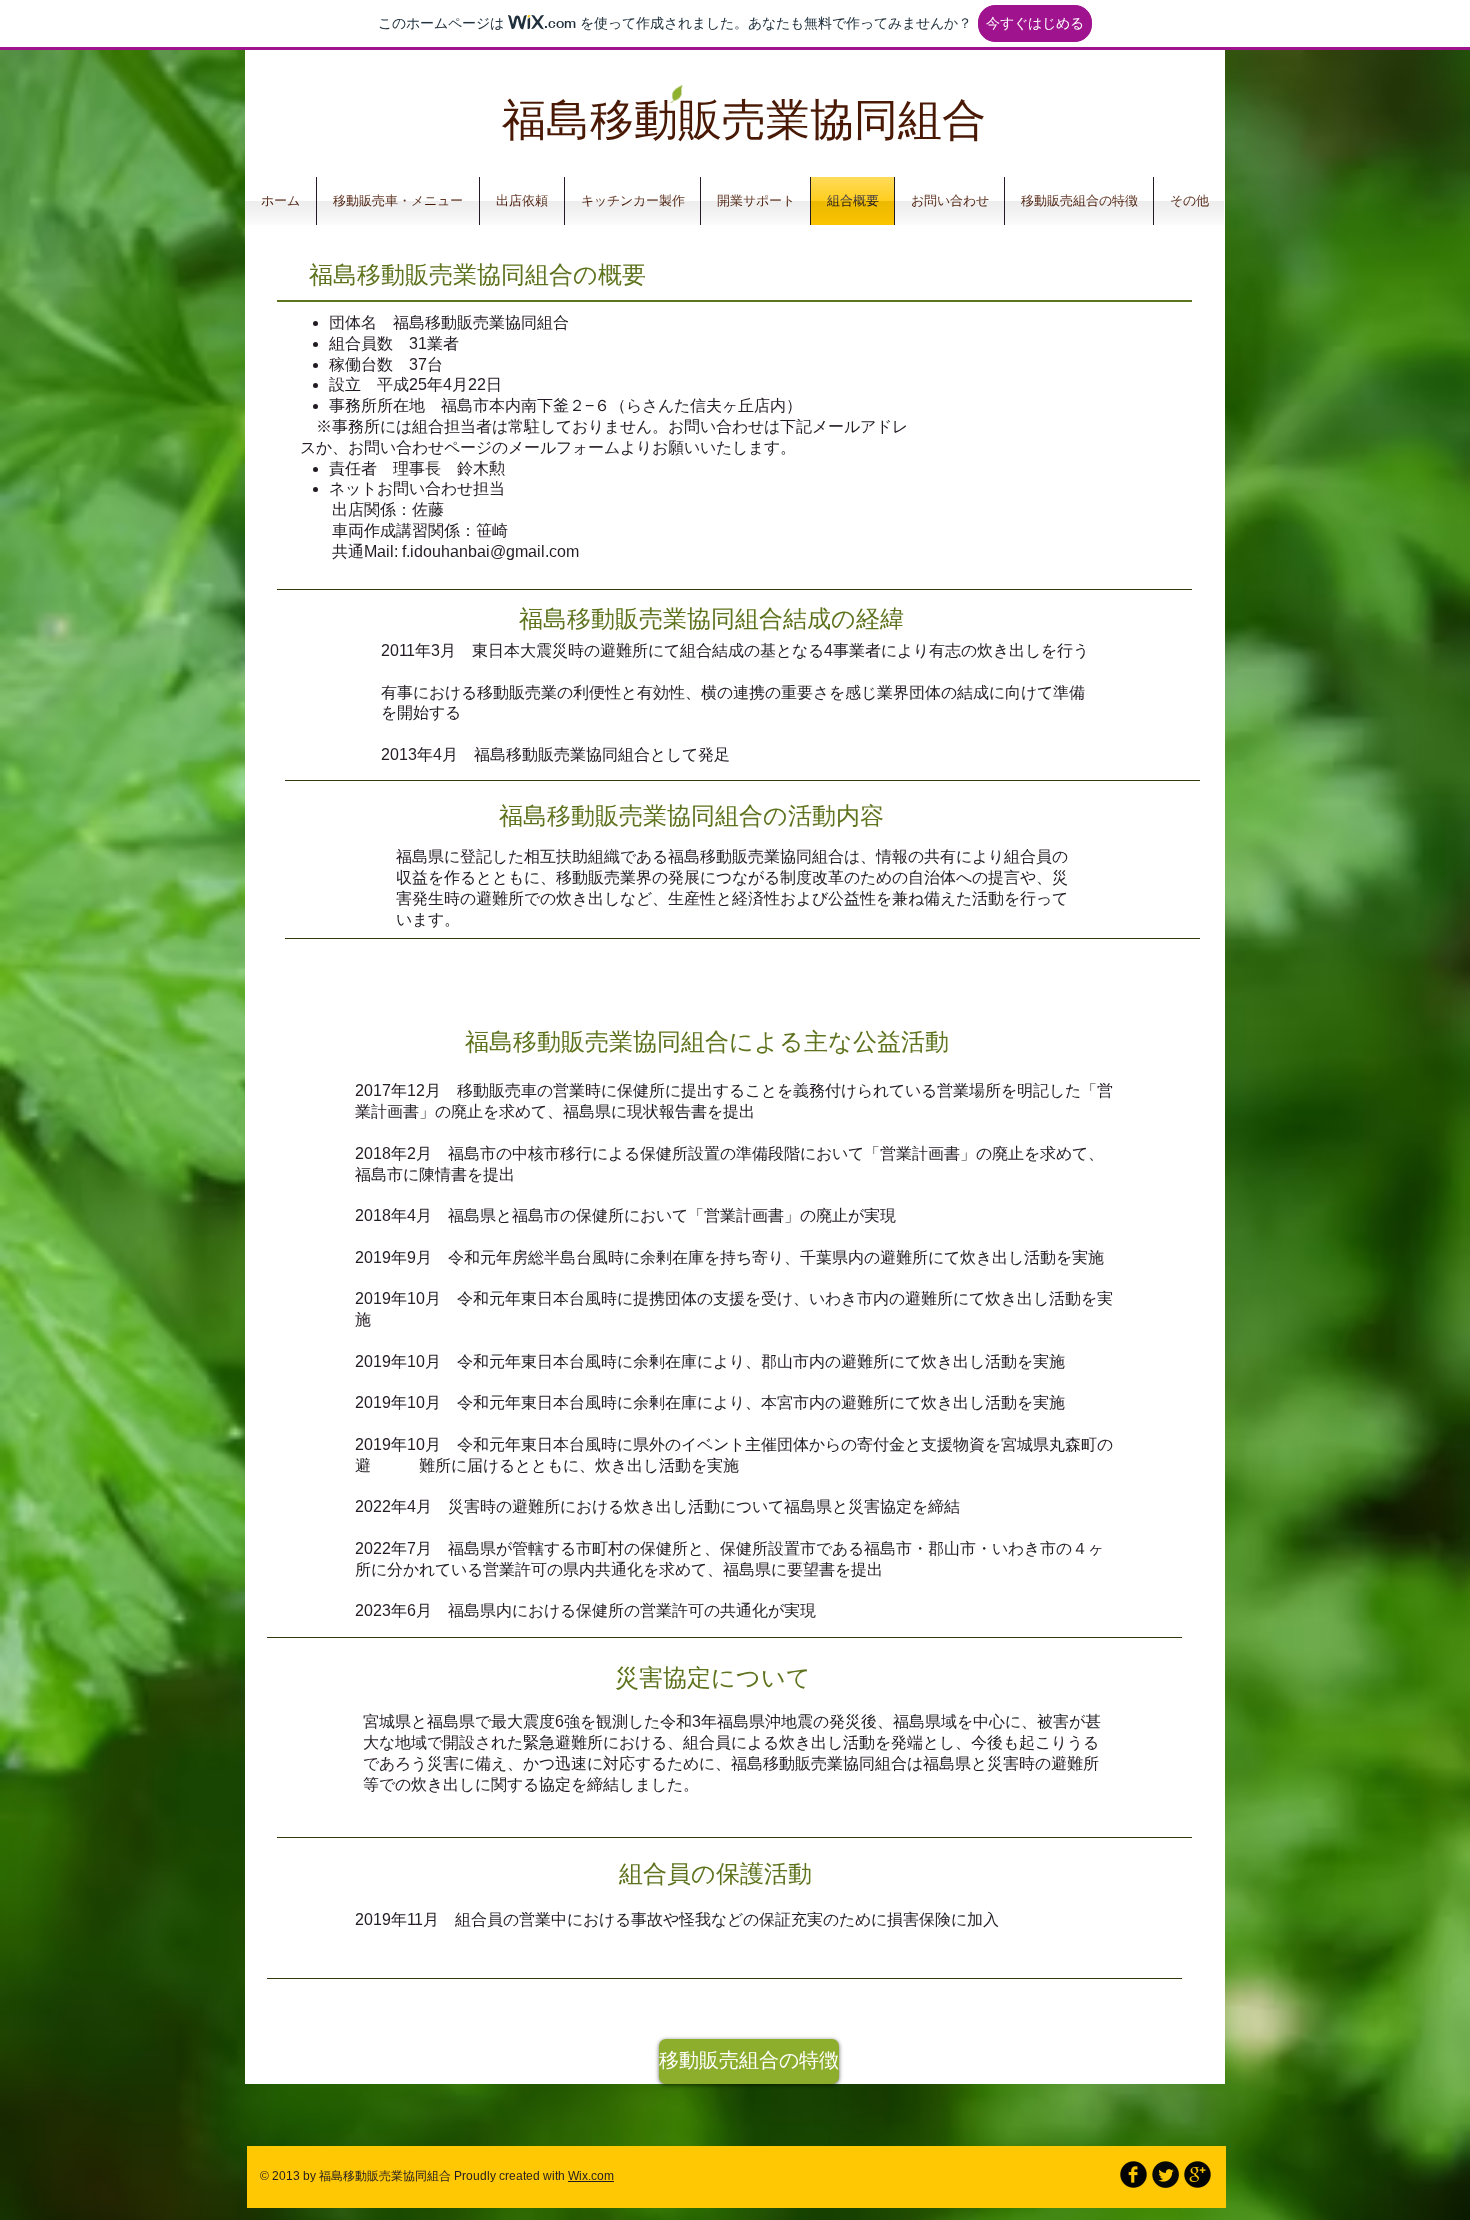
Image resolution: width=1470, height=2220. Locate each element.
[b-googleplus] (1197, 2174)
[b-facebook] (1133, 2174)
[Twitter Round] (1165, 2174)
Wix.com (591, 2176)
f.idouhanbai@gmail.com (490, 551)
